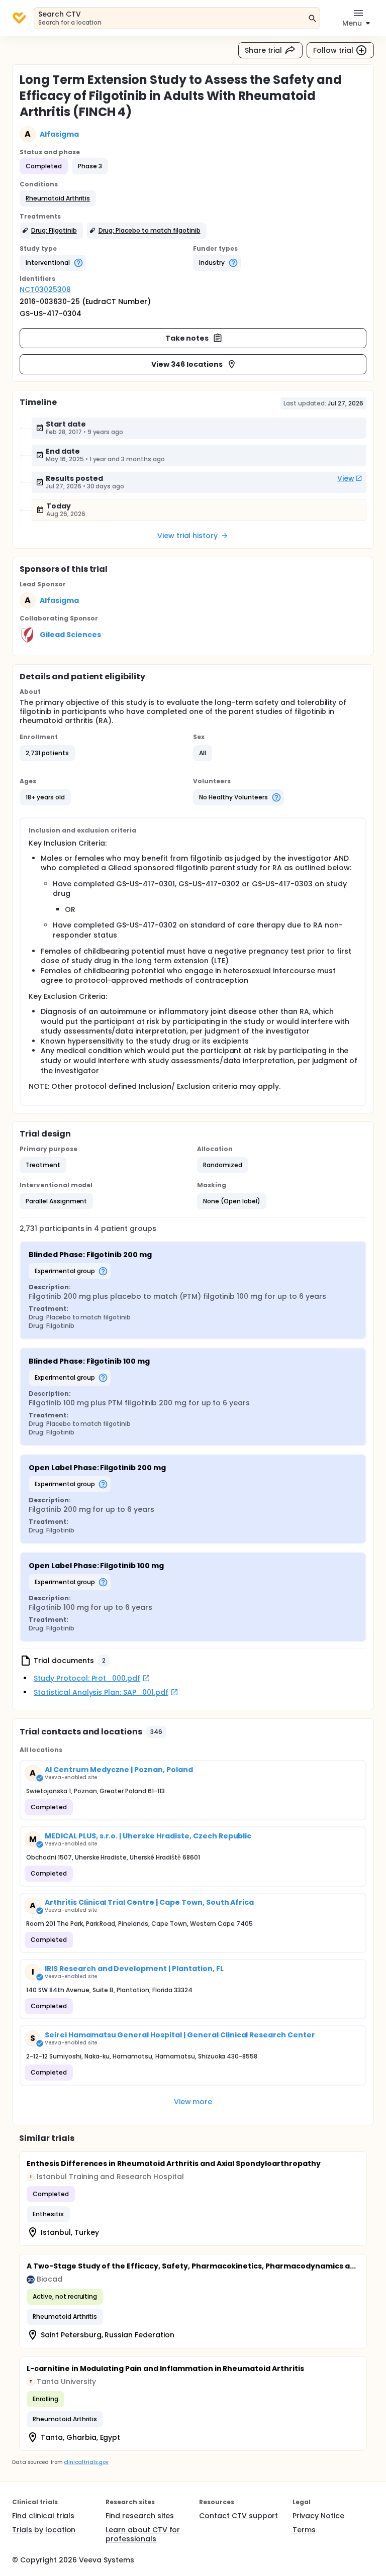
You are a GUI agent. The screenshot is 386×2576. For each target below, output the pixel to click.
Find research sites (140, 2516)
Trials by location (44, 2530)
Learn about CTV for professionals (143, 2534)
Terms (304, 2530)
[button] (58, 198)
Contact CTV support (238, 2516)
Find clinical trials (43, 2516)
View (346, 478)
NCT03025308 (45, 289)
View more (193, 2102)
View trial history (187, 536)
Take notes (187, 338)
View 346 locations (187, 364)
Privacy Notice (318, 2516)
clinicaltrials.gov (86, 2462)
